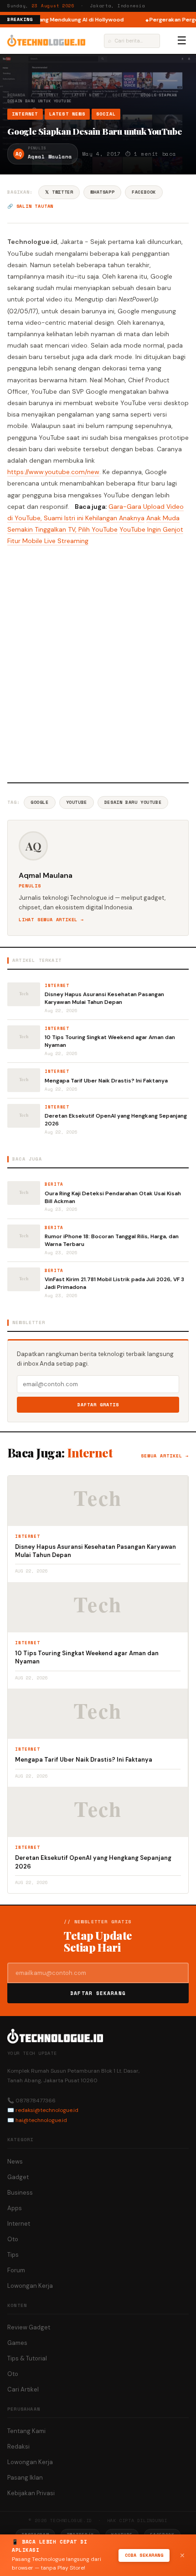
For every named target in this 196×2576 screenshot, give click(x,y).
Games (17, 2343)
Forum (16, 2270)
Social (120, 95)
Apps (15, 2208)
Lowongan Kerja (30, 2286)
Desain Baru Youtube (133, 802)
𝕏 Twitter (59, 192)
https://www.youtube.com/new (53, 472)
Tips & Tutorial (27, 2358)
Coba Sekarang (144, 2555)
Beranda (16, 95)
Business (20, 2193)
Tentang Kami (26, 2431)
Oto (13, 2239)
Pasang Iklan (25, 2478)
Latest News (86, 95)
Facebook (144, 192)
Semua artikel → (165, 1456)
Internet (49, 95)
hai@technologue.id (41, 2120)
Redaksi (18, 2447)
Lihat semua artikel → (51, 920)
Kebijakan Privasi (31, 2493)
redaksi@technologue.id (47, 2110)
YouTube (77, 802)
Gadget (18, 2177)
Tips (13, 2255)
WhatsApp (102, 192)
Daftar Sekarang (98, 1993)
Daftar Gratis (98, 1405)
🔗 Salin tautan (30, 206)
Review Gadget (29, 2327)
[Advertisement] (98, 663)
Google (40, 802)
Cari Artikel (23, 2389)
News (15, 2162)
